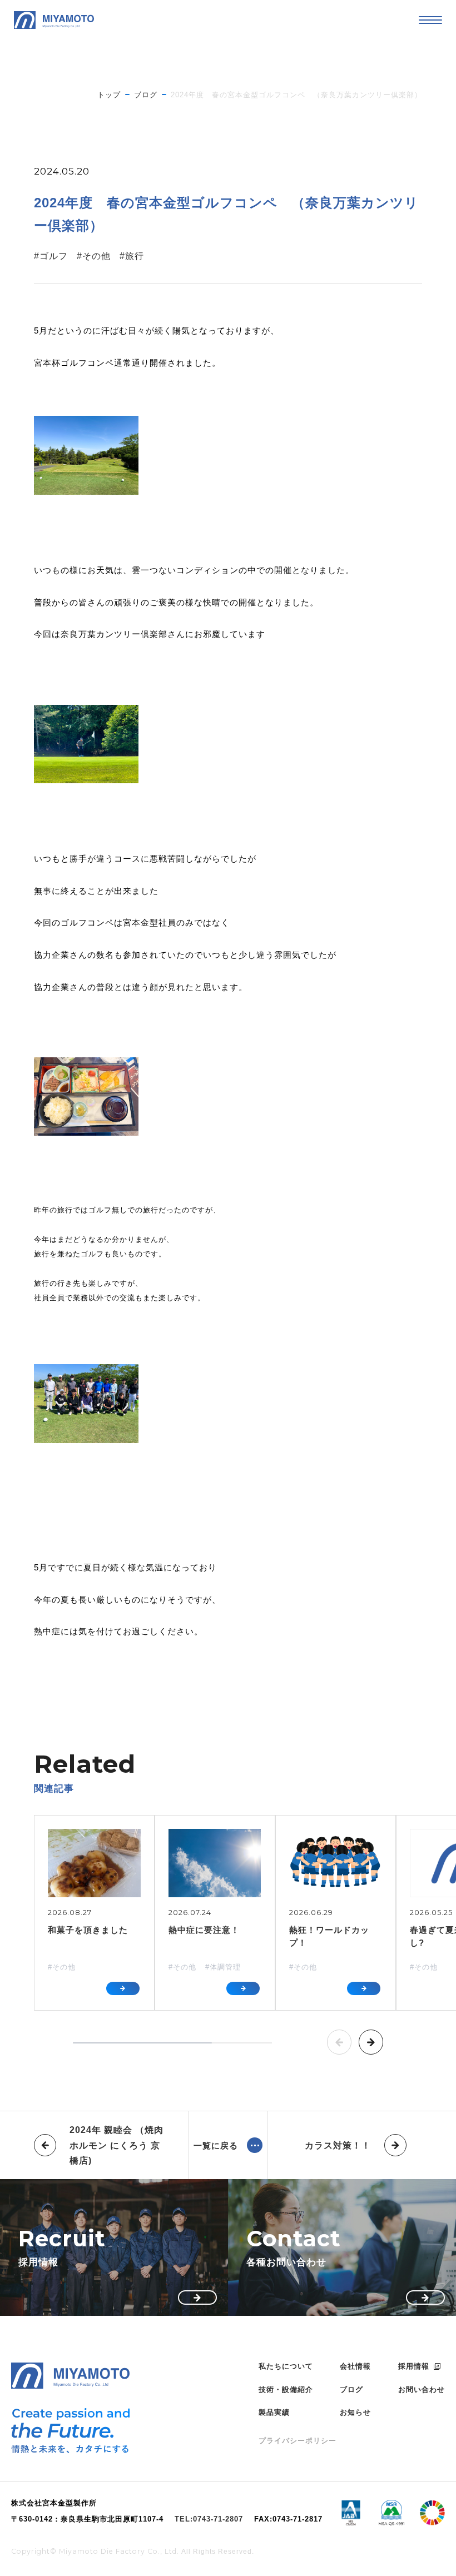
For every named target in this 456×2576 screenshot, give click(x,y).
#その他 (94, 256)
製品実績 (274, 2412)
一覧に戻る (216, 2145)
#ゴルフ (51, 256)
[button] (339, 2042)
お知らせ (355, 2412)
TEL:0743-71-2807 (209, 2520)
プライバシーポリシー (298, 2441)
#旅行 (132, 256)
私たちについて (286, 2366)
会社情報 (355, 2366)
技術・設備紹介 (286, 2389)
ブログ (351, 2389)
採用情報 (414, 2366)
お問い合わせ (422, 2389)
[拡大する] (159, 483)
